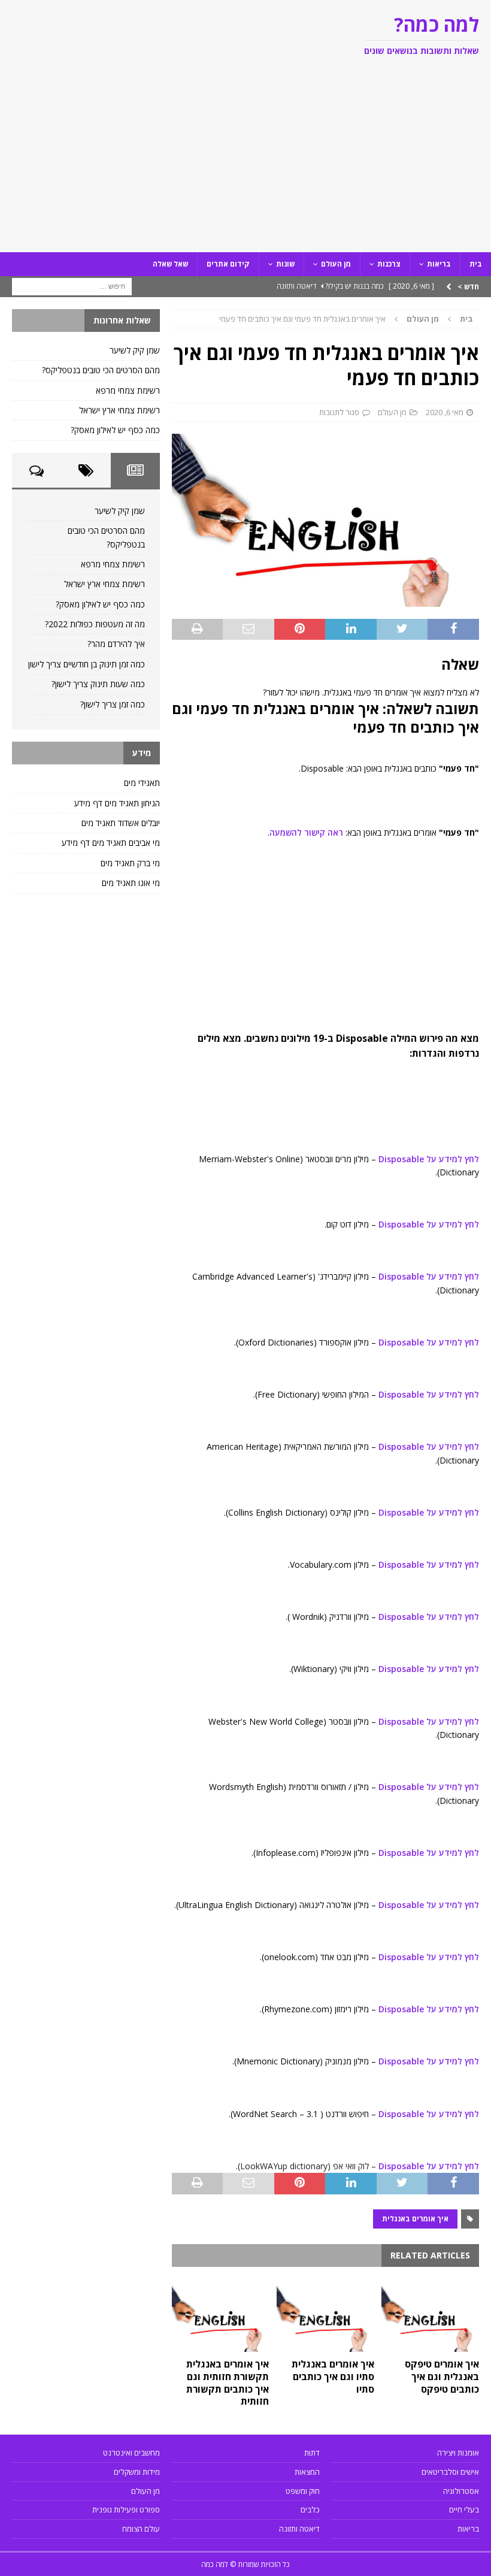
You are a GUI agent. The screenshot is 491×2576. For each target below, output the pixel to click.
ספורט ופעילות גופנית (126, 2510)
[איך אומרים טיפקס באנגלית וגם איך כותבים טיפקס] (430, 2315)
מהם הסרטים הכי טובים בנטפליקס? (101, 370)
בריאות (439, 264)
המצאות (307, 2472)
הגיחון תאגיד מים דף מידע (117, 803)
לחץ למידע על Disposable (428, 1159)
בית (476, 264)
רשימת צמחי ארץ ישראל (119, 410)
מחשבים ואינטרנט (131, 2453)
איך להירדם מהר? (116, 644)
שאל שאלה (170, 264)
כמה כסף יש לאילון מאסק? (115, 430)
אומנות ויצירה (458, 2453)
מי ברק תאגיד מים (130, 863)
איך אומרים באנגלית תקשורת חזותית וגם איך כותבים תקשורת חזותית (228, 2383)
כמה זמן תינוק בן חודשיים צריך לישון (87, 664)
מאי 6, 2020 (445, 412)
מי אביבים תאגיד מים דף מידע (111, 843)
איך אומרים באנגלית (415, 2219)
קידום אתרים (228, 264)
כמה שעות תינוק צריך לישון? (98, 684)
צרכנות (389, 264)
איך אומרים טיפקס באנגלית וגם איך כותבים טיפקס (442, 2377)
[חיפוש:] (72, 285)
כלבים (310, 2510)
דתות (312, 2453)
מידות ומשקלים (137, 2472)
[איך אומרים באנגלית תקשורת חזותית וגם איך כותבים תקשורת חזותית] (221, 2315)
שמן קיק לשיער (135, 350)
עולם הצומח (141, 2529)
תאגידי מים (142, 783)
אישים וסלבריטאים (450, 2472)
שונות (285, 264)
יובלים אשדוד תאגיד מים (121, 823)
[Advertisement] (245, 162)
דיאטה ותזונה (299, 2529)
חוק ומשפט (303, 2491)
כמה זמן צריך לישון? (113, 704)
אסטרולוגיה (461, 2491)
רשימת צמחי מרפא (128, 390)
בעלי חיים (464, 2510)
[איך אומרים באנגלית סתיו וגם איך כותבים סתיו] (325, 2315)
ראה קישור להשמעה (306, 832)
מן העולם (336, 264)
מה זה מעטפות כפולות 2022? (95, 624)
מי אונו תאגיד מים (131, 883)
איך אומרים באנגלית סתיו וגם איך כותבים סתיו (333, 2377)
